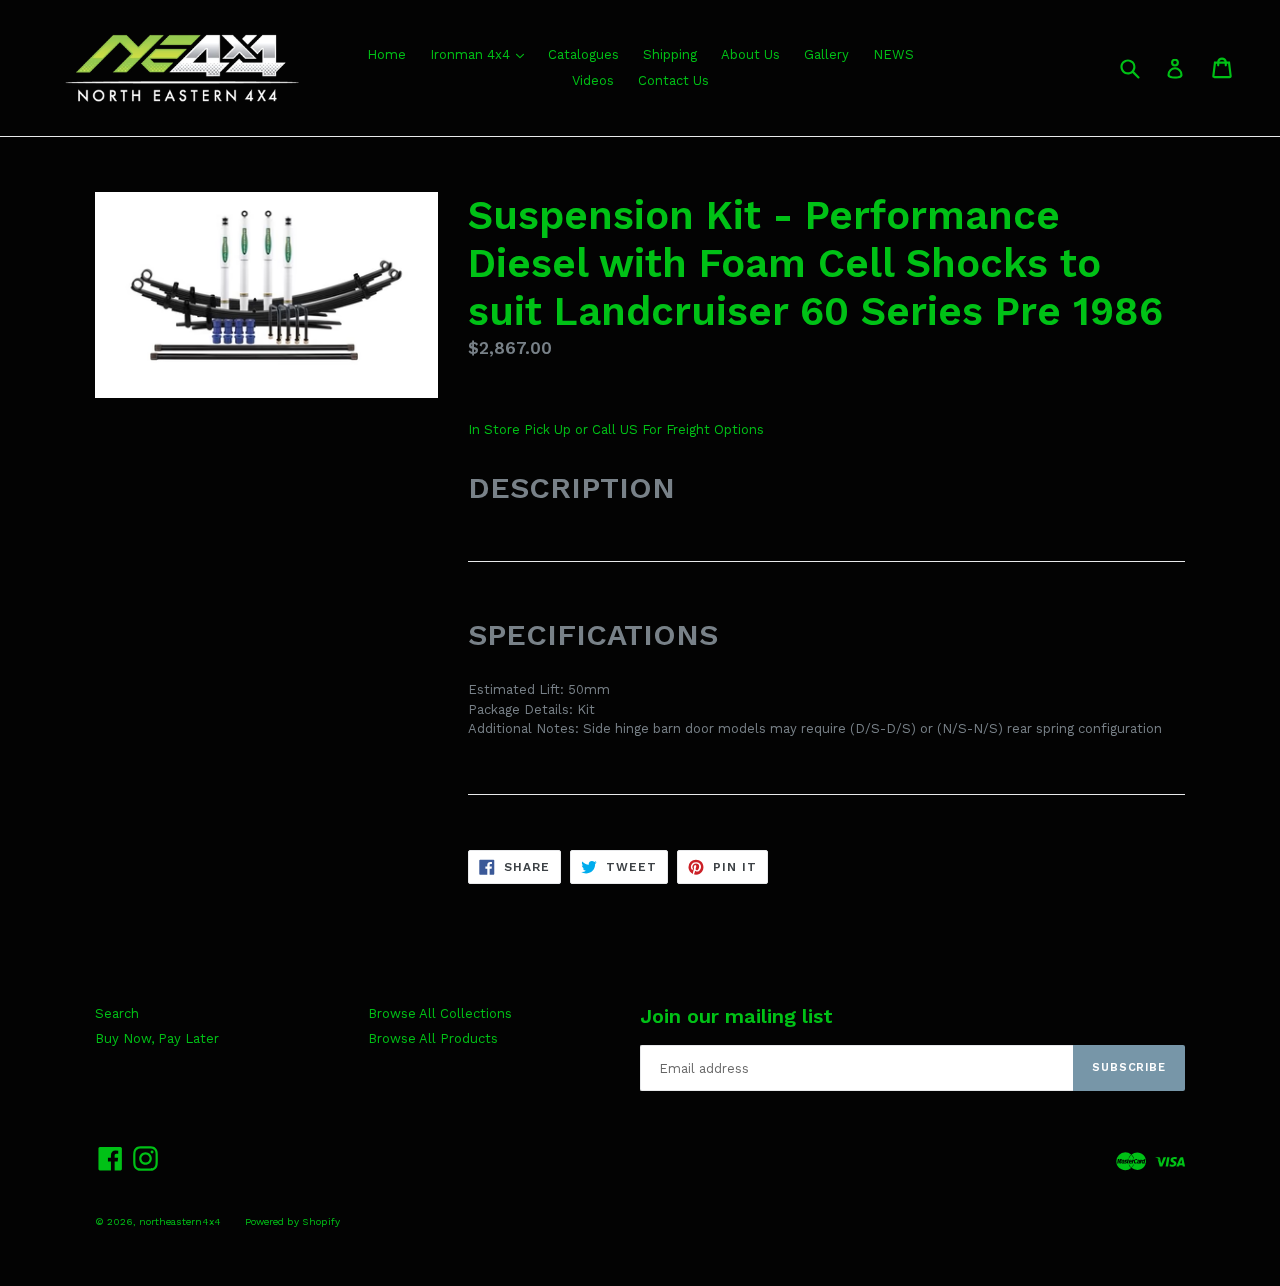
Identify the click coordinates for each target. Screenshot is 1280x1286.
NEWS (893, 54)
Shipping (670, 54)
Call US (617, 429)
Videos (593, 80)
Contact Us (673, 80)
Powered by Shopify (292, 1221)
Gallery (826, 54)
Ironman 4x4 (472, 54)
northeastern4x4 (180, 1221)
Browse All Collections (440, 1013)
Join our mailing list (736, 1016)
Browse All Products (433, 1038)
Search (117, 1013)
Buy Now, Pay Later (157, 1038)
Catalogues (583, 54)
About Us (750, 54)
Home (386, 54)
